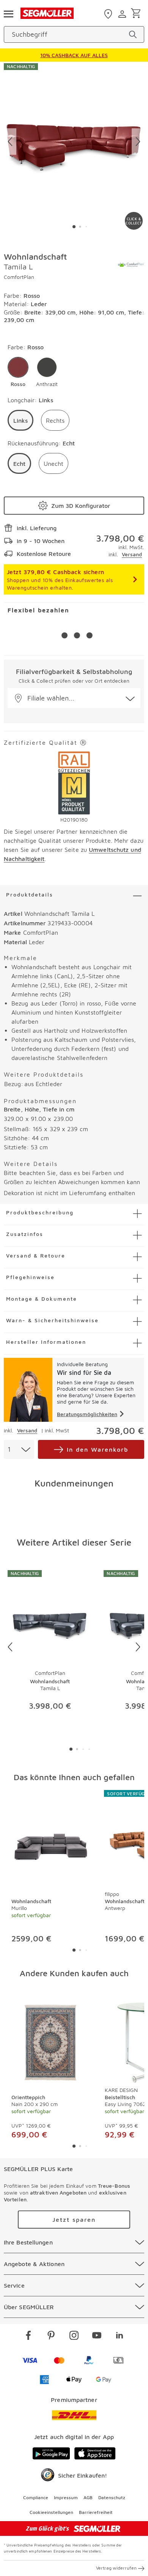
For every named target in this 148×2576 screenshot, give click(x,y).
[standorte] (109, 14)
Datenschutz (112, 2497)
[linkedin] (120, 2336)
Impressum (66, 2497)
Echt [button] (19, 464)
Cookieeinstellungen (51, 2512)
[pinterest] (51, 2336)
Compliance (36, 2497)
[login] (123, 14)
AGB (88, 2497)
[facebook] (28, 2336)
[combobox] (19, 1449)
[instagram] (74, 2336)
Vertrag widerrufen (116, 2568)
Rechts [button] (55, 420)
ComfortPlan (19, 277)
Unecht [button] (54, 464)
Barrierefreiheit (96, 2512)
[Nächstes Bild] (138, 142)
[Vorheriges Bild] (10, 142)
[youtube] (97, 2336)
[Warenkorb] (137, 14)
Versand (132, 554)
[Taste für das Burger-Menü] (8, 13)
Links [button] (20, 420)
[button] (18, 372)
